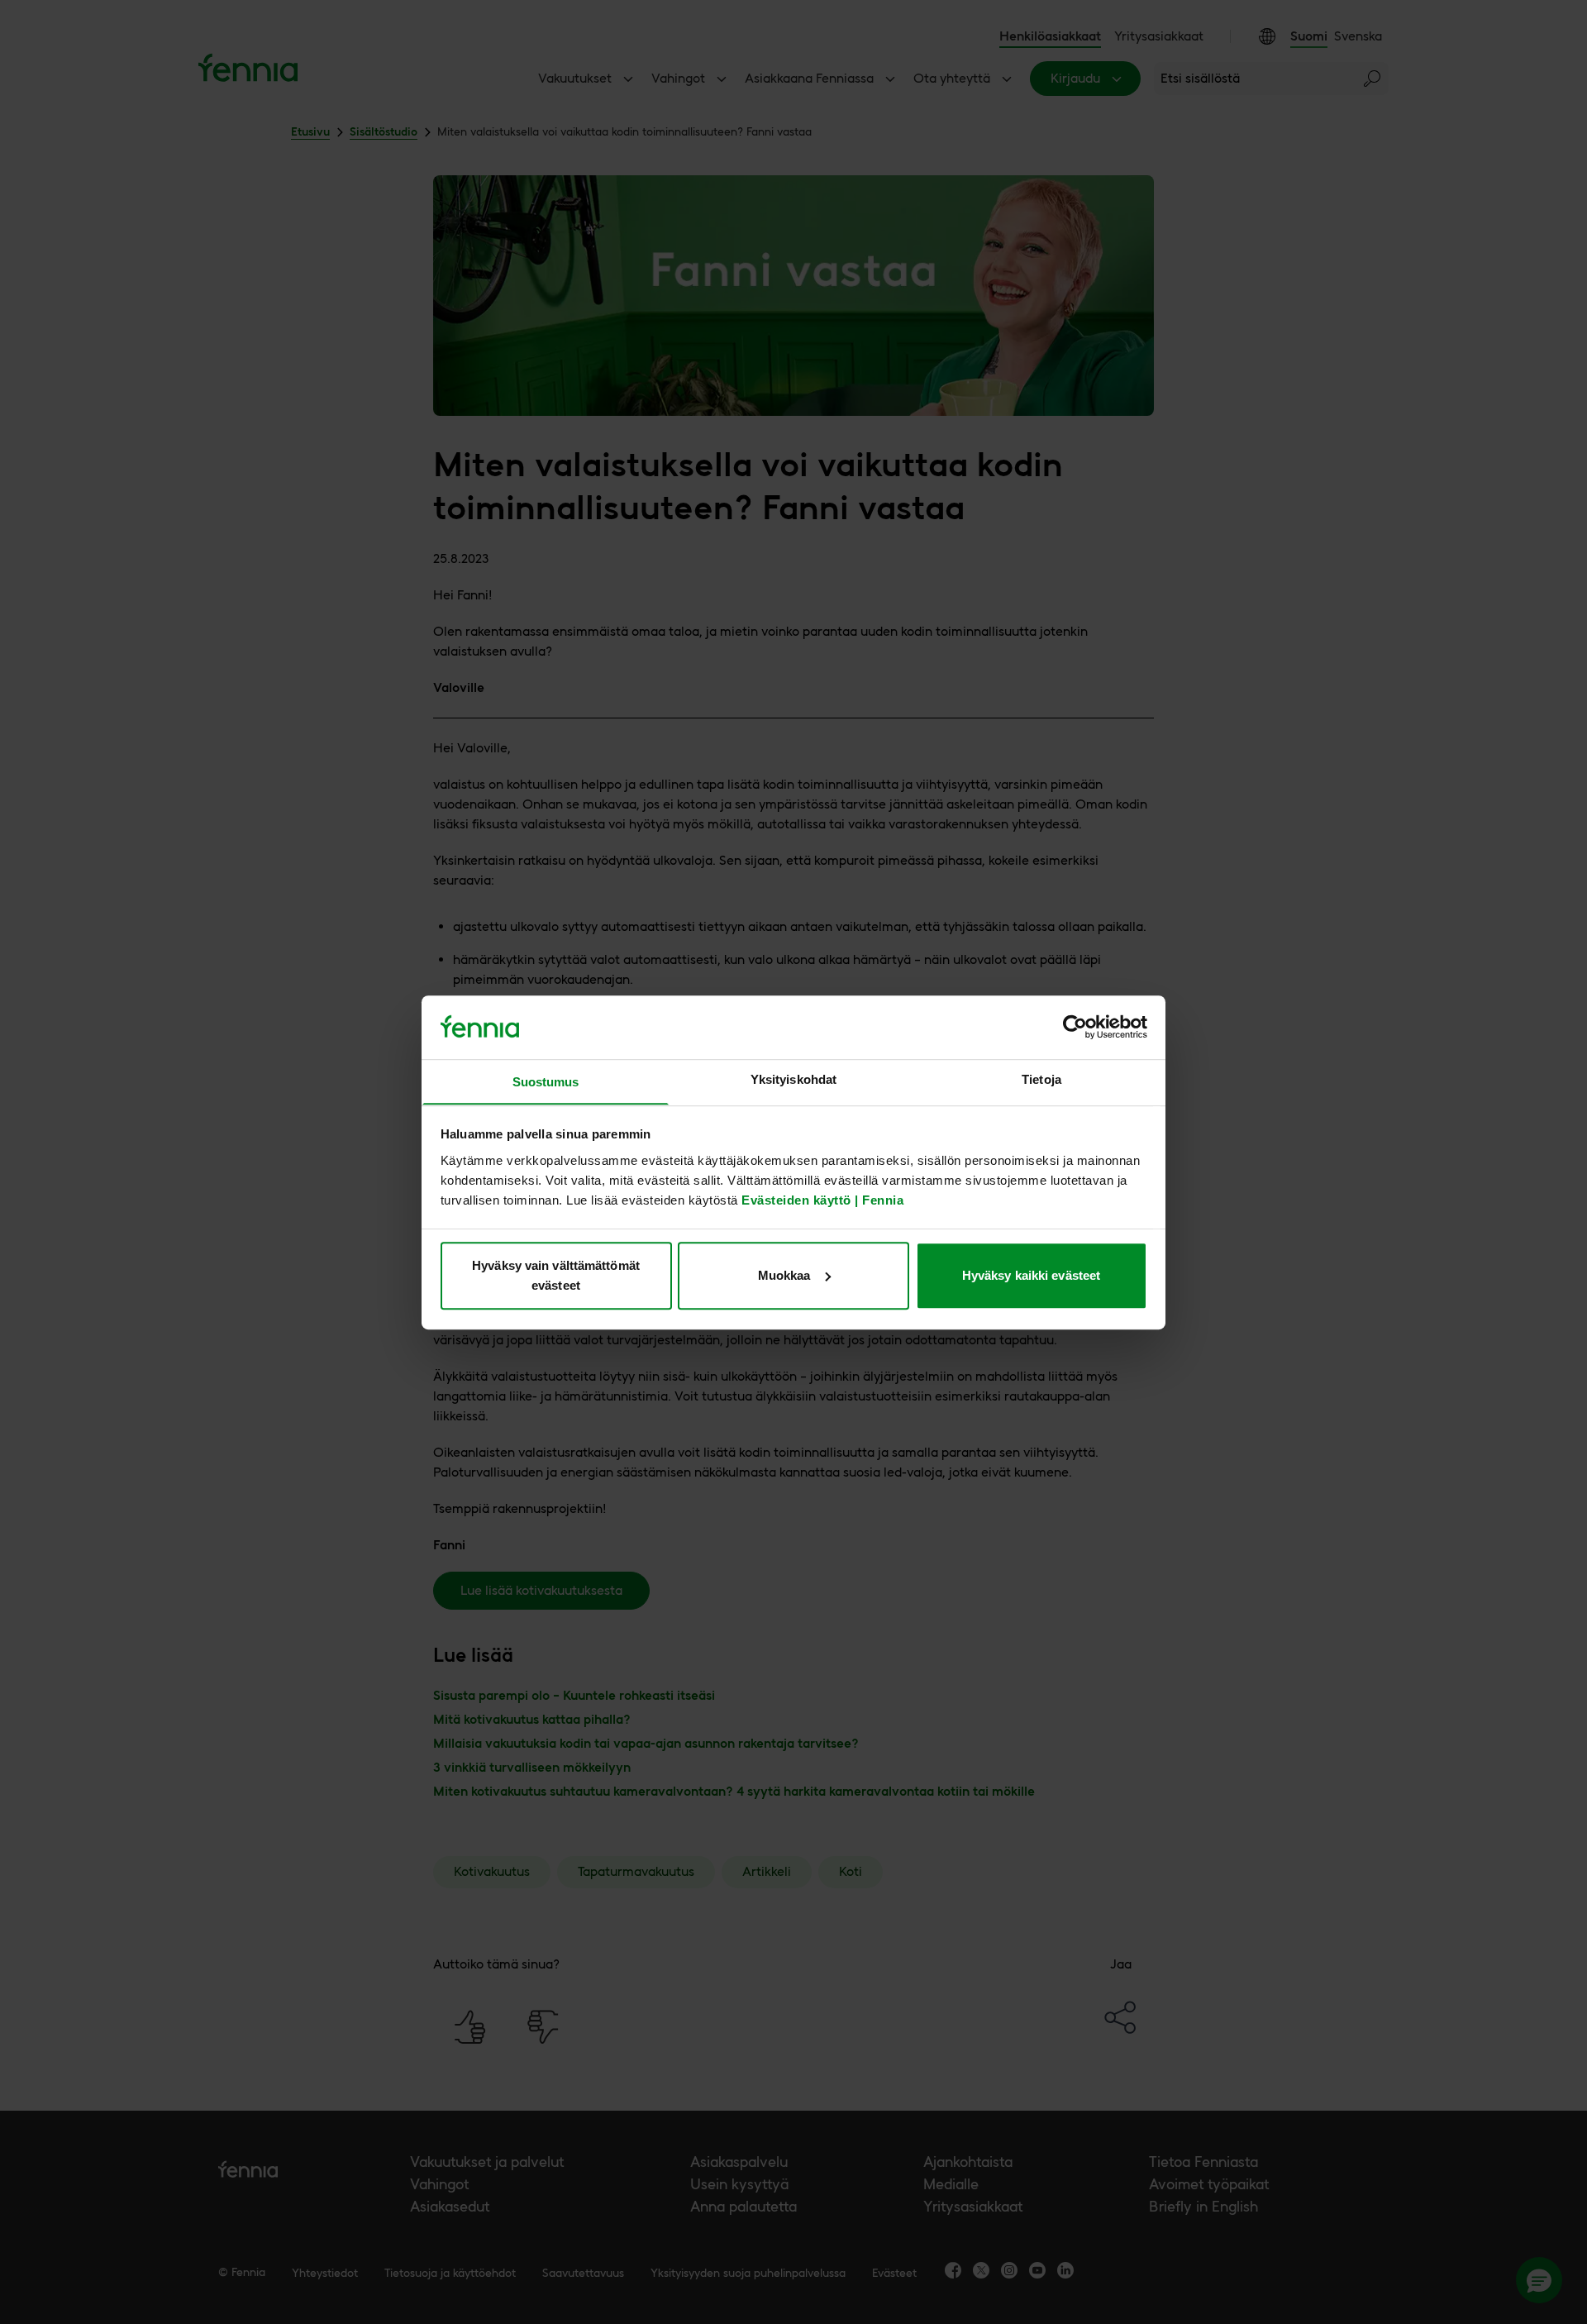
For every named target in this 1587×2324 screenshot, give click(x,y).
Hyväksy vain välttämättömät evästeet (556, 1275)
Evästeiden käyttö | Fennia (822, 1199)
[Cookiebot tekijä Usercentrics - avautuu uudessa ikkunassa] (1075, 1027)
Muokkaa (784, 1275)
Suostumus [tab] (546, 1082)
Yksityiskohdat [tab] (793, 1079)
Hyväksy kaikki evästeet (1031, 1275)
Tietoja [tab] (1041, 1079)
